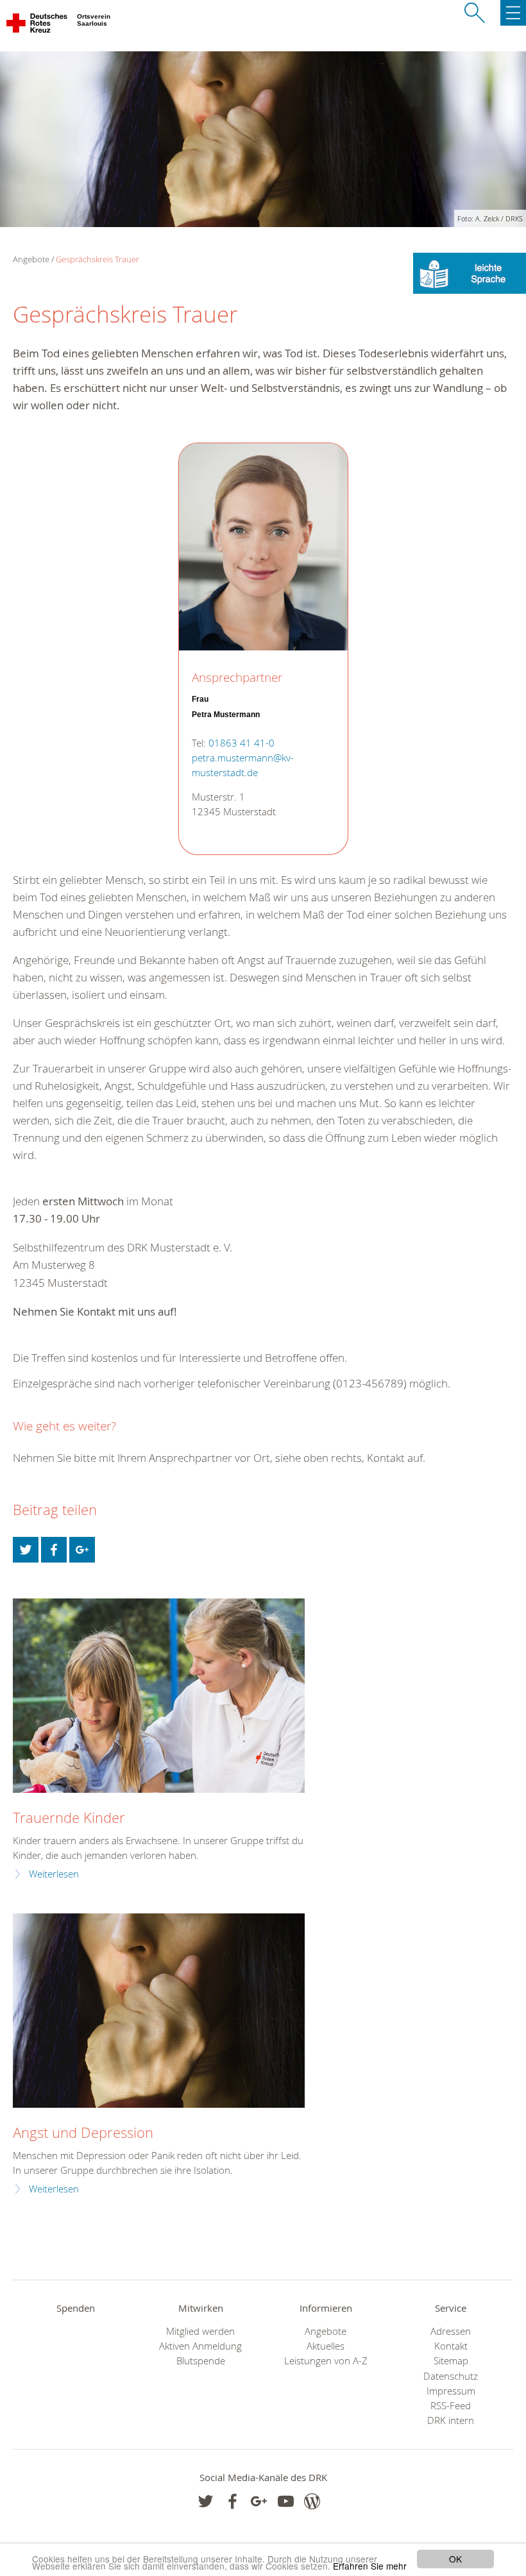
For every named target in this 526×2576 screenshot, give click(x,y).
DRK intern (451, 2420)
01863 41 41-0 (242, 743)
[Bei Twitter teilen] (26, 1550)
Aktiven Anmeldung (200, 2346)
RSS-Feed (451, 2406)
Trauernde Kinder (69, 1818)
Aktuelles (326, 2346)
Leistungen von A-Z (326, 2361)
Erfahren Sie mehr (370, 2566)
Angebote (326, 2331)
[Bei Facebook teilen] (54, 1550)
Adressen (451, 2331)
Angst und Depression (83, 2132)
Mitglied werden (200, 2331)
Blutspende (201, 2361)
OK (455, 2559)
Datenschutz (451, 2376)
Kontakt (451, 2346)
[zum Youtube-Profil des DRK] (286, 2501)
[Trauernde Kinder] (159, 1696)
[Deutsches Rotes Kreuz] (38, 26)
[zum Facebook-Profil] (206, 2501)
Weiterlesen (54, 1874)
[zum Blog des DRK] (312, 2501)
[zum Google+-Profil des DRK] (259, 2501)
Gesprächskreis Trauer (98, 259)
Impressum (451, 2391)
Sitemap (451, 2361)
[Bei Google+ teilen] (82, 1550)
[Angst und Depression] (159, 2011)
